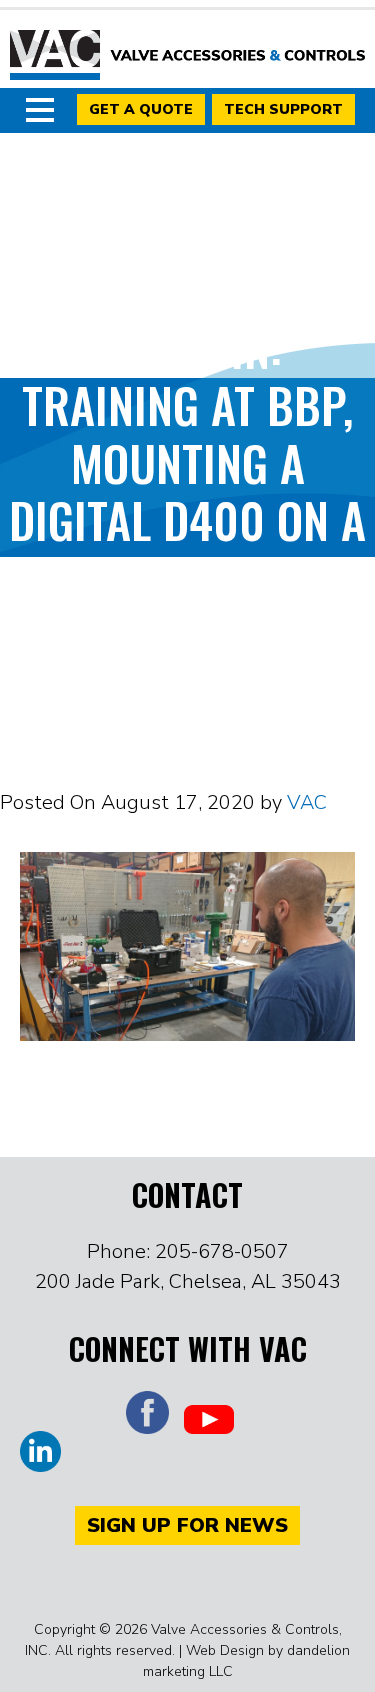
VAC (187, 55)
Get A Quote (141, 109)
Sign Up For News (187, 1525)
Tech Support (283, 109)
